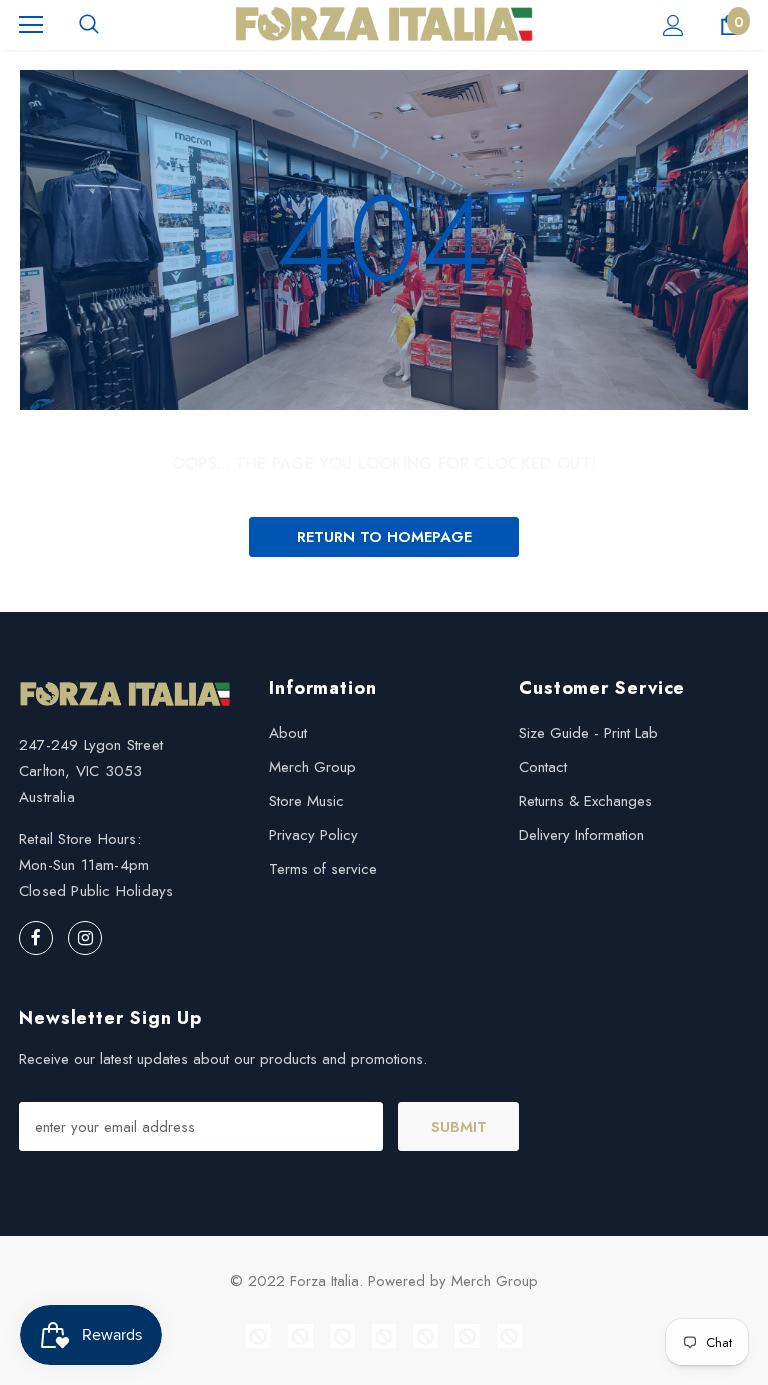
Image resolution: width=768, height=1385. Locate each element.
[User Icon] (673, 25)
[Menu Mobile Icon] (31, 25)
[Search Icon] (89, 25)
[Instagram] (85, 938)
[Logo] (384, 24)
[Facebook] (36, 938)
